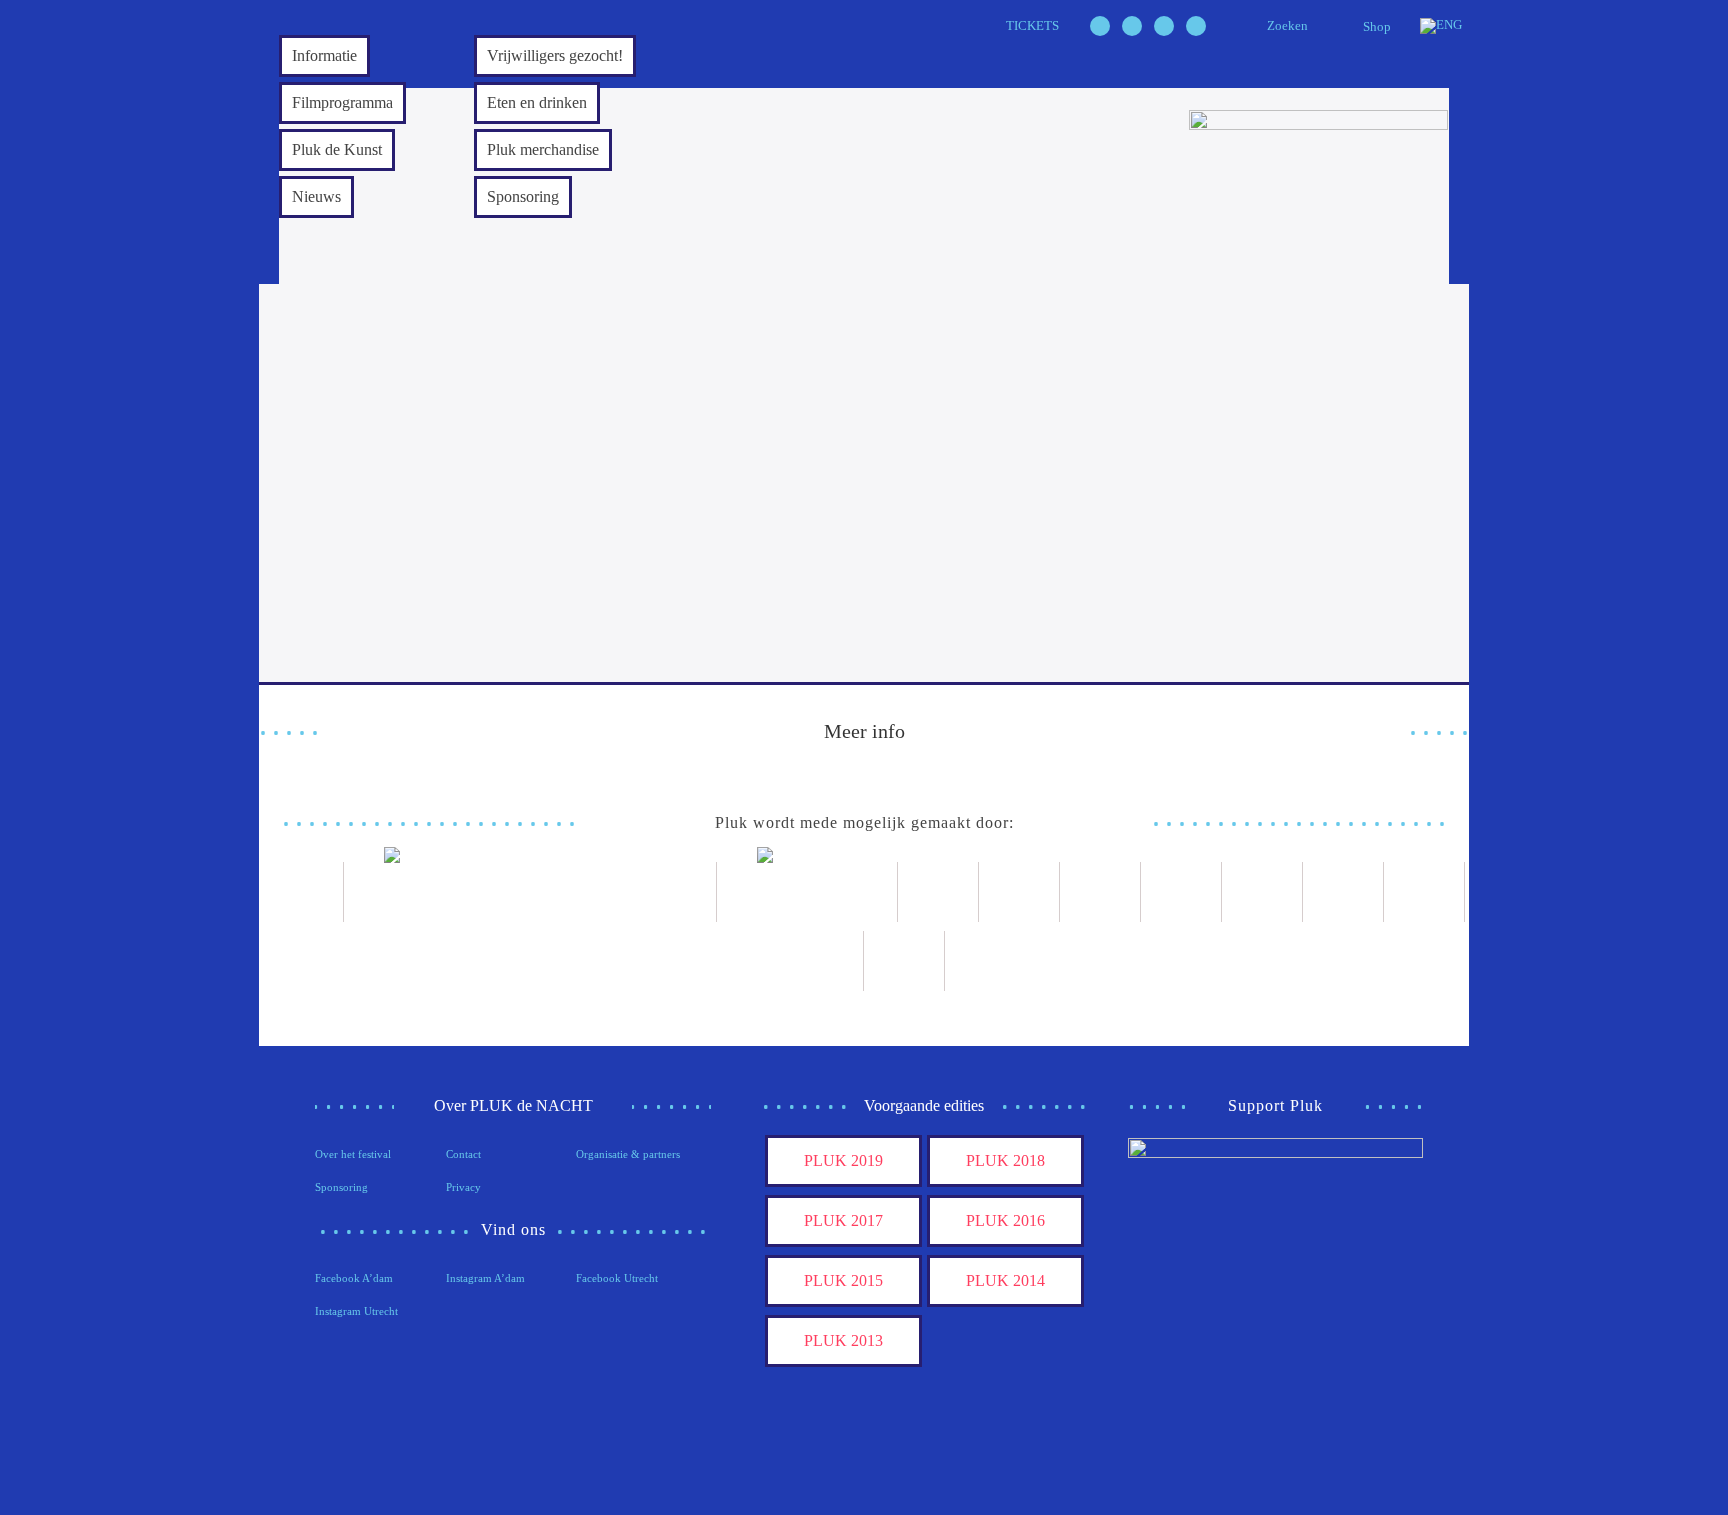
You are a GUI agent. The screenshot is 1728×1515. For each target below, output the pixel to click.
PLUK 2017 (843, 1220)
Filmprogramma (342, 102)
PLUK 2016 (1005, 1220)
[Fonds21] (938, 892)
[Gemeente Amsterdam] (904, 961)
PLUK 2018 (1005, 1160)
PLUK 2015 (843, 1280)
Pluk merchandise (543, 149)
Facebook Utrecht (617, 1278)
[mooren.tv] (1262, 892)
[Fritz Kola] (303, 892)
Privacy (463, 1187)
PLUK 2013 (843, 1340)
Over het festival (353, 1154)
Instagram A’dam (485, 1278)
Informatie (324, 55)
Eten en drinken (537, 102)
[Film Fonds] (807, 892)
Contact (463, 1154)
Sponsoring (523, 196)
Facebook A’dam (354, 1278)
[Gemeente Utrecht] (1019, 892)
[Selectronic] (1181, 892)
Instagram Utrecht (356, 1311)
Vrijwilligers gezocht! (555, 55)
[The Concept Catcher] (823, 961)
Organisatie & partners (628, 1154)
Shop (1377, 26)
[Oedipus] (1343, 892)
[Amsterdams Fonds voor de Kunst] (530, 892)
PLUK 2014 (1005, 1280)
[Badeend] (1424, 892)
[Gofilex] (1100, 892)
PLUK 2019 (843, 1160)
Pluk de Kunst (337, 149)
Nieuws (316, 196)
